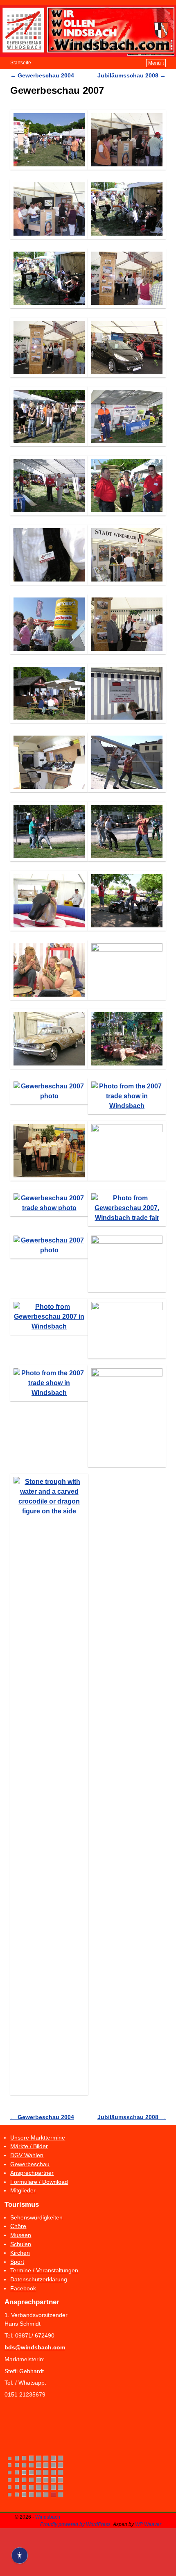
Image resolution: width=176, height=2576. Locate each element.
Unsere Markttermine (38, 2138)
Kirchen (20, 2253)
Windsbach (48, 2517)
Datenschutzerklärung (39, 2279)
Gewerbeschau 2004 (42, 75)
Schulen (21, 2244)
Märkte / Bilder (29, 2146)
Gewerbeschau (30, 2164)
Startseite (21, 63)
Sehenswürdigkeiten (36, 2217)
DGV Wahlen (27, 2155)
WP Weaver (148, 2524)
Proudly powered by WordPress (75, 2524)
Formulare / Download (39, 2182)
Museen (21, 2235)
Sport (17, 2262)
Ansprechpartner (32, 2173)
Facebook (23, 2288)
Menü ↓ (156, 63)
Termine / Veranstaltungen (44, 2270)
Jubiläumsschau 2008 (132, 75)
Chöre (18, 2226)
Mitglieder (23, 2190)
